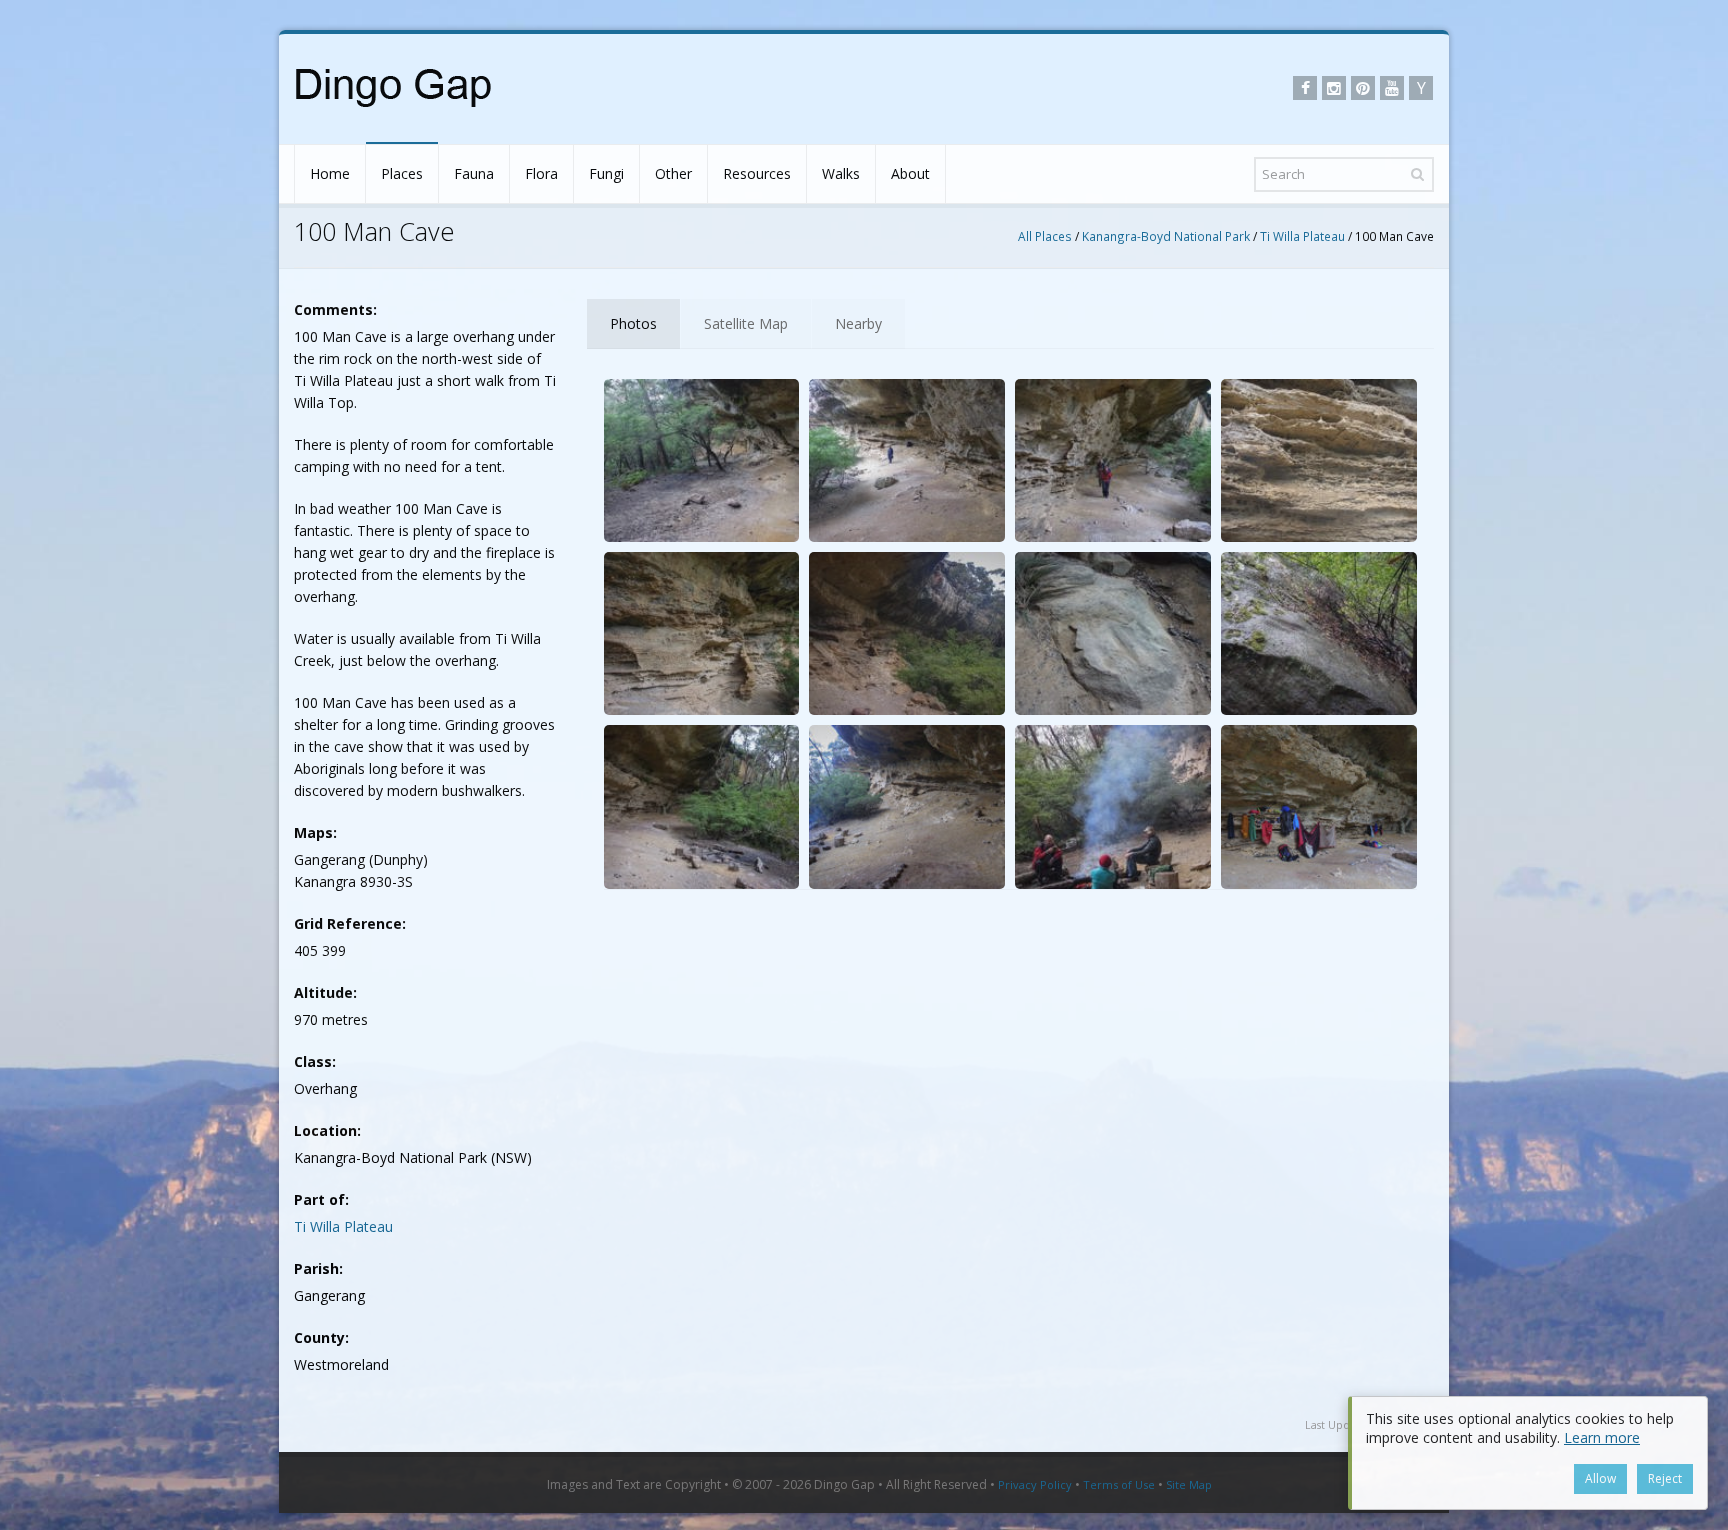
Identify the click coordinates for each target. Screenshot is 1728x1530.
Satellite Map (746, 323)
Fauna (474, 173)
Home (330, 173)
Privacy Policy (1035, 1484)
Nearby (858, 323)
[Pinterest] (1363, 88)
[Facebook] (1305, 88)
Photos (633, 323)
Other (673, 173)
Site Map (1189, 1484)
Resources (757, 173)
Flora (541, 173)
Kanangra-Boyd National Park (1166, 236)
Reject (1665, 1478)
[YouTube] (1392, 88)
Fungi (606, 173)
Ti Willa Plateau (1302, 236)
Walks (841, 173)
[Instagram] (1334, 88)
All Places (1045, 236)
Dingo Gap (844, 1484)
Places (402, 173)
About (910, 173)
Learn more (1602, 1437)
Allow (1600, 1478)
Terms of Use (1119, 1484)
